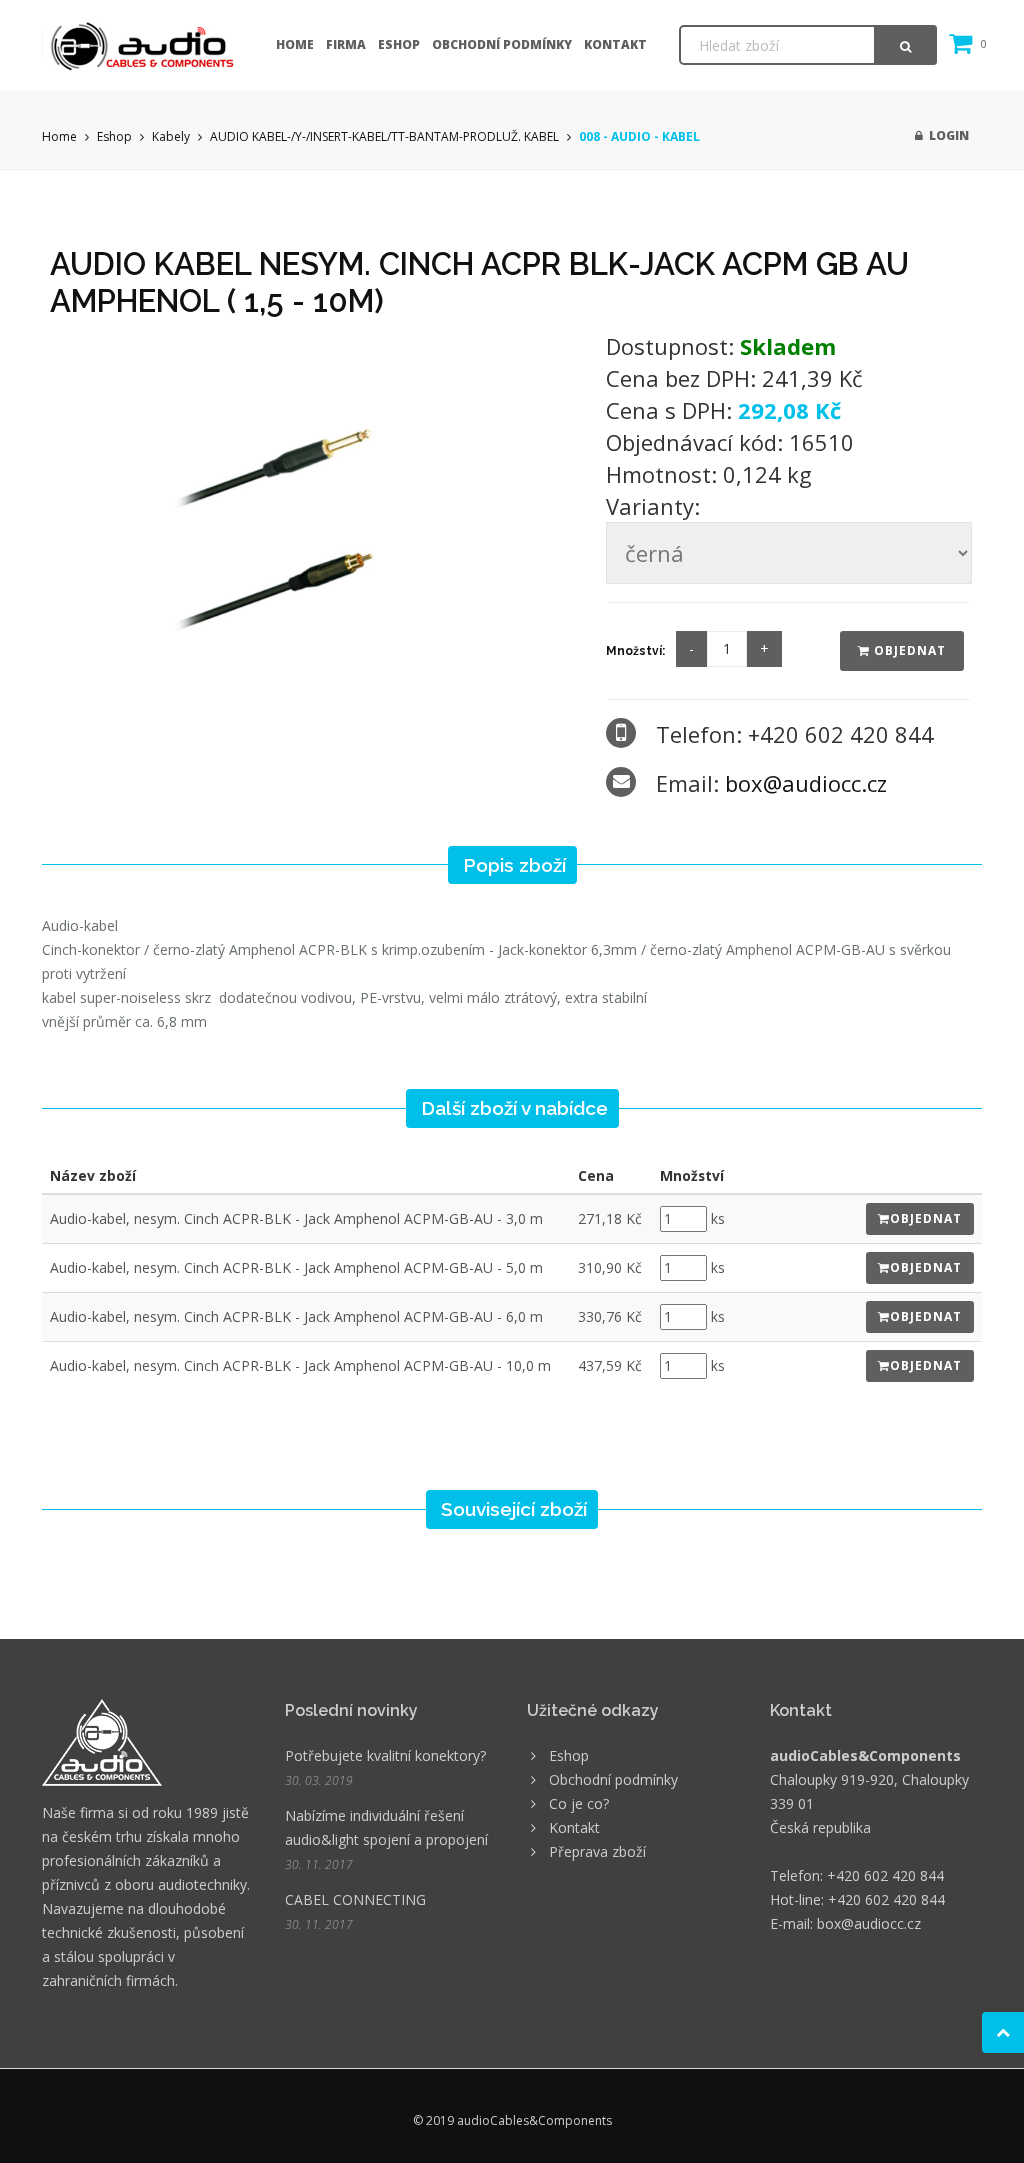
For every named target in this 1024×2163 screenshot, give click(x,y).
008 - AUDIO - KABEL (639, 136)
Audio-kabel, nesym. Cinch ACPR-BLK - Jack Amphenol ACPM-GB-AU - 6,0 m (296, 1316)
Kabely (171, 136)
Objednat (908, 650)
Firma (346, 44)
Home (295, 44)
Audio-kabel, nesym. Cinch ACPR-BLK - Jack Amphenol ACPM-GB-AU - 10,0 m (300, 1365)
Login (946, 135)
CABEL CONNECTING (355, 1899)
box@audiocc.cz (806, 783)
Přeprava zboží (597, 1851)
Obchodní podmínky (502, 44)
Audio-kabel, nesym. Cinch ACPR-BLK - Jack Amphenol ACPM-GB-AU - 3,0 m (296, 1218)
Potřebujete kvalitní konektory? (385, 1755)
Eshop (399, 44)
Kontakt (615, 44)
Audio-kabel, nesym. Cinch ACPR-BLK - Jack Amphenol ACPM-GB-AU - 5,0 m (296, 1267)
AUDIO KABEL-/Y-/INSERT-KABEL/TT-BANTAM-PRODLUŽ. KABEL (384, 136)
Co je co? (579, 1803)
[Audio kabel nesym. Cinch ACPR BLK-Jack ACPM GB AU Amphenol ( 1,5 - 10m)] (314, 513)
